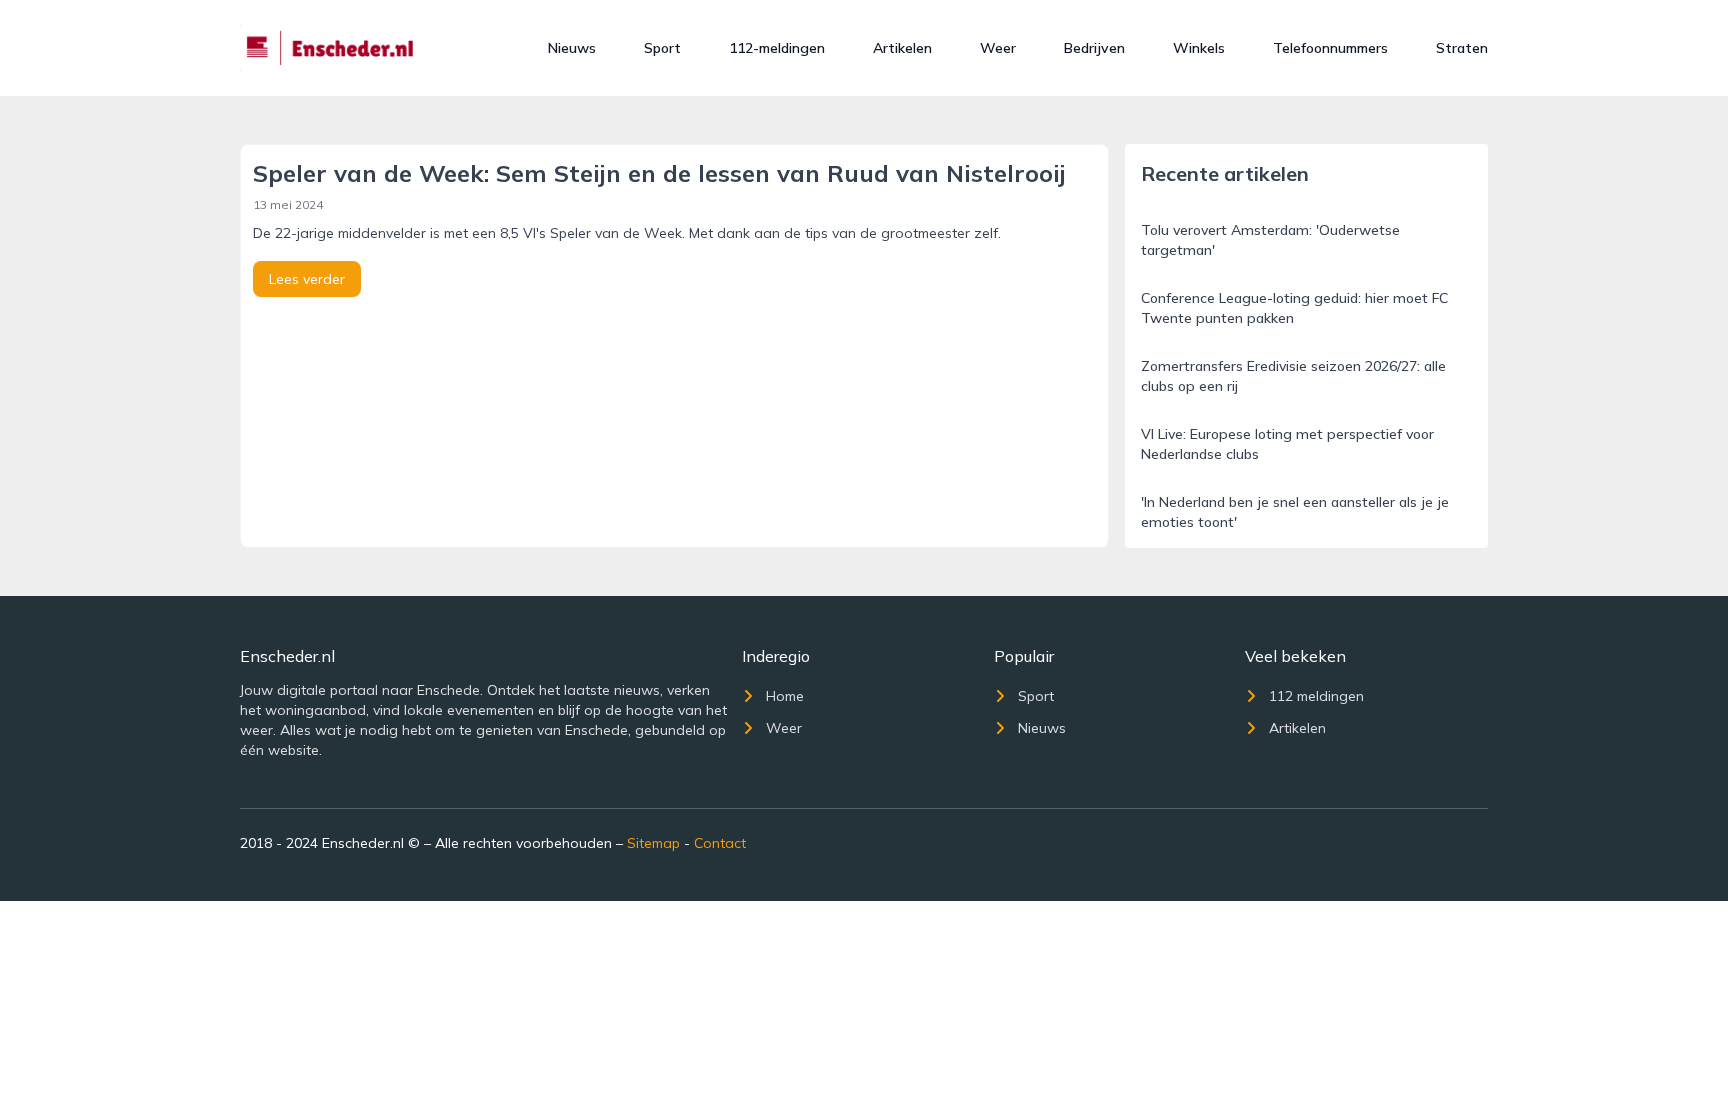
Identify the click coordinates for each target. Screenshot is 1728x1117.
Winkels (1199, 48)
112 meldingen (1316, 696)
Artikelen (902, 48)
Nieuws (572, 48)
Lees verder (307, 279)
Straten (1462, 48)
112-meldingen (777, 48)
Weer (998, 48)
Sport (662, 48)
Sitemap (653, 843)
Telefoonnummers (1330, 48)
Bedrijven (1094, 48)
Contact (720, 843)
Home (785, 696)
